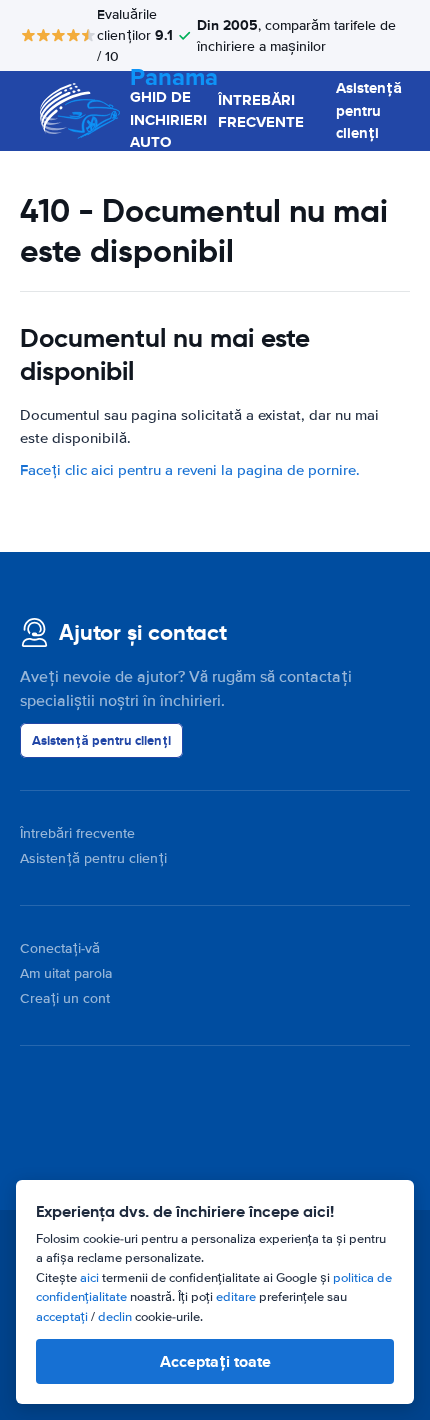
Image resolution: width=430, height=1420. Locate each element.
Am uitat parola (66, 973)
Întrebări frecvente (77, 833)
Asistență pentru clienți (369, 110)
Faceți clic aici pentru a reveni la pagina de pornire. (190, 470)
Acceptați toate (215, 1361)
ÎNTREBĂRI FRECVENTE (261, 111)
